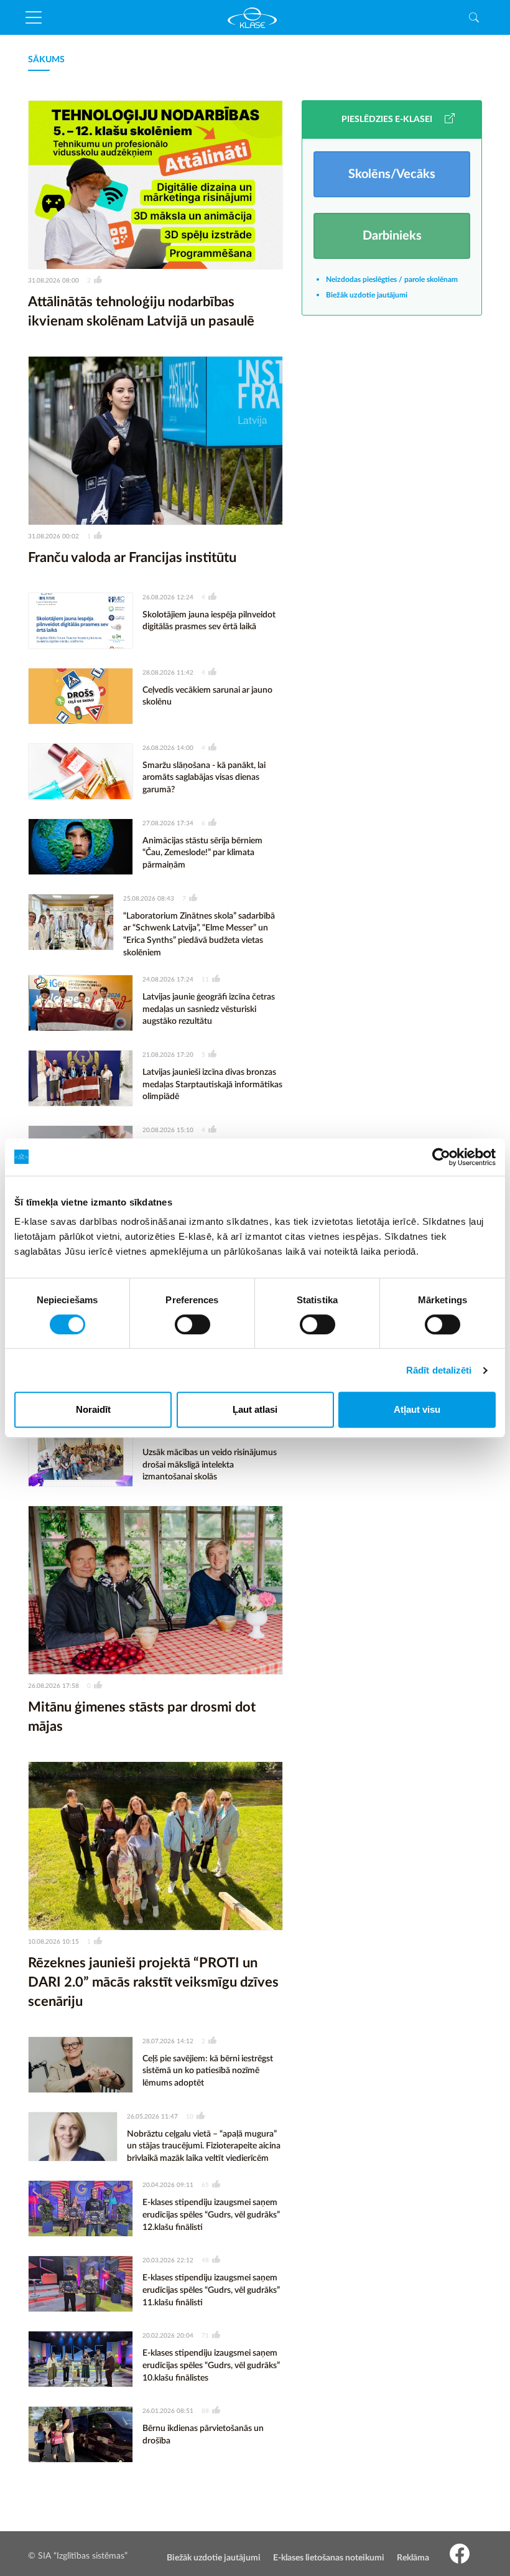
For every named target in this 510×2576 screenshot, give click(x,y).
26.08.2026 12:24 (168, 597)
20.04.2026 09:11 (168, 2185)
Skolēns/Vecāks (392, 174)
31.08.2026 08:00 (53, 281)
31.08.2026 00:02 (53, 536)
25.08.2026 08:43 (149, 899)
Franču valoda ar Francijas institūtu (132, 558)
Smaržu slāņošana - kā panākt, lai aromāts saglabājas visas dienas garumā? (204, 778)
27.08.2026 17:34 (168, 823)
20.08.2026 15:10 (168, 1130)
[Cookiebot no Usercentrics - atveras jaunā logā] (441, 1157)
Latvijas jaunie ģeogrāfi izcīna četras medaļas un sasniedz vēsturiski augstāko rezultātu (209, 1009)
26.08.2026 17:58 (53, 1686)
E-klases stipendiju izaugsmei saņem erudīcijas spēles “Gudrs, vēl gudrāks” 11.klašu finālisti (211, 2290)
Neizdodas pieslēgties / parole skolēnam (392, 279)
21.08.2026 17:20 (168, 1055)
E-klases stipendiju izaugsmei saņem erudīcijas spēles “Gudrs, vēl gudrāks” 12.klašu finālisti (211, 2215)
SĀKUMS (46, 60)
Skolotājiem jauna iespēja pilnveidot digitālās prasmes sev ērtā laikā (209, 621)
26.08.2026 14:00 (168, 748)
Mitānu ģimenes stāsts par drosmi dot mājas (142, 1717)
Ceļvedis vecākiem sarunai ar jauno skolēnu (207, 696)
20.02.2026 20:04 (168, 2336)
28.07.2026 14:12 (168, 2041)
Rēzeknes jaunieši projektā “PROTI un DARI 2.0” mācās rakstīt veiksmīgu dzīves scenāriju (153, 1982)
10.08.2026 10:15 (53, 1942)
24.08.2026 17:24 (168, 980)
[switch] (192, 1324)
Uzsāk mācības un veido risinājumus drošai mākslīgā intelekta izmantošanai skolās (210, 1465)
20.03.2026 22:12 (168, 2260)
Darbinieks (392, 236)
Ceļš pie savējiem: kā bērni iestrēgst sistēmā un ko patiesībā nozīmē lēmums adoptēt (208, 2071)
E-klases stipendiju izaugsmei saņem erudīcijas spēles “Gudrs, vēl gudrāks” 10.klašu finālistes (211, 2365)
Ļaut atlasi (255, 1409)
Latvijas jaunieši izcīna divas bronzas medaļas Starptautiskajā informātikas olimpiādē (212, 1084)
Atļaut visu (417, 1409)
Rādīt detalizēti (439, 1370)
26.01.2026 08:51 (168, 2411)
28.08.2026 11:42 (168, 673)
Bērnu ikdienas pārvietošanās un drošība (203, 2435)
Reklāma (413, 2558)
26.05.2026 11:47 (152, 2117)
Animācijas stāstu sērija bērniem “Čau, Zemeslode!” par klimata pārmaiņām (202, 853)
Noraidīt (93, 1409)
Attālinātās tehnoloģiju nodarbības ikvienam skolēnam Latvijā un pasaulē (141, 311)
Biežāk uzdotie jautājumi (367, 295)
